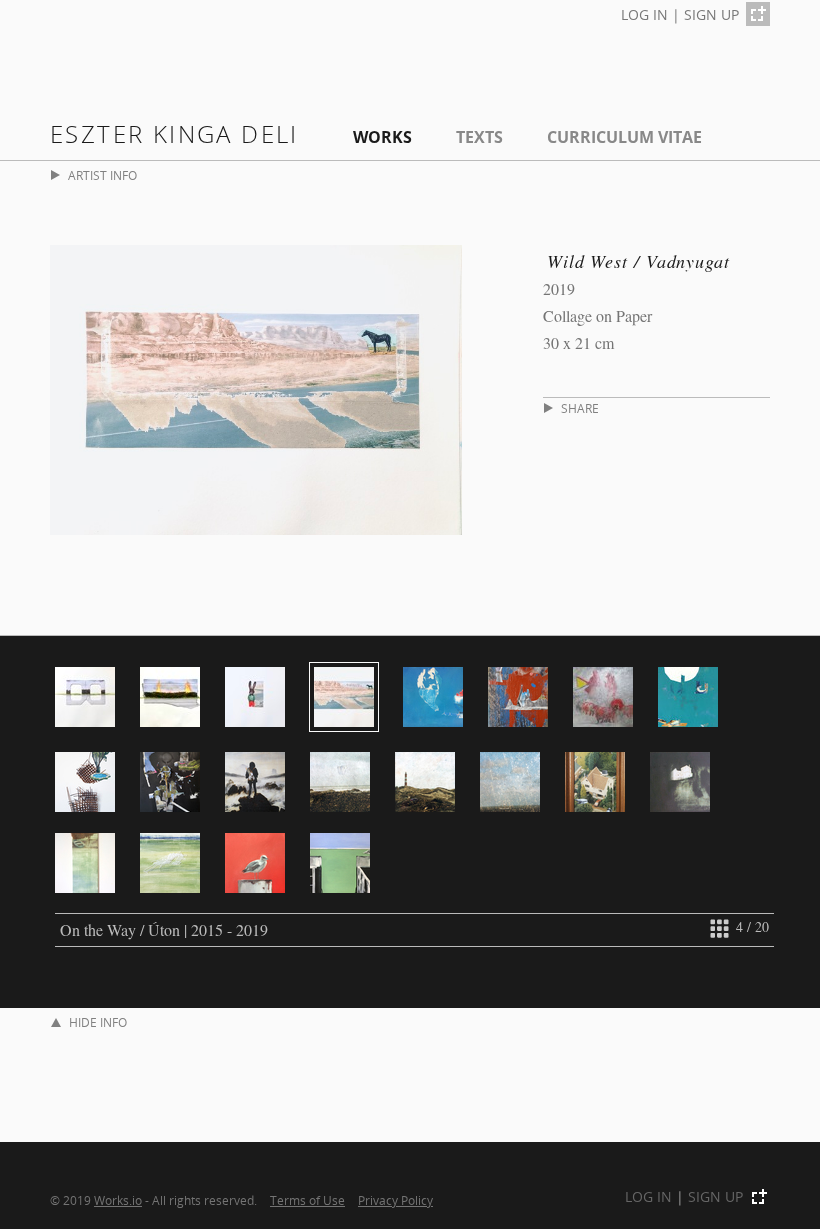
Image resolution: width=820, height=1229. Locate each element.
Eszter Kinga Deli (174, 133)
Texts (479, 137)
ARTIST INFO (102, 175)
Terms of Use (307, 1200)
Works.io (118, 1200)
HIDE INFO (98, 1022)
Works (382, 137)
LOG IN (644, 14)
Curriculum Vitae (624, 137)
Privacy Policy (395, 1200)
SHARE (580, 408)
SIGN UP (711, 14)
